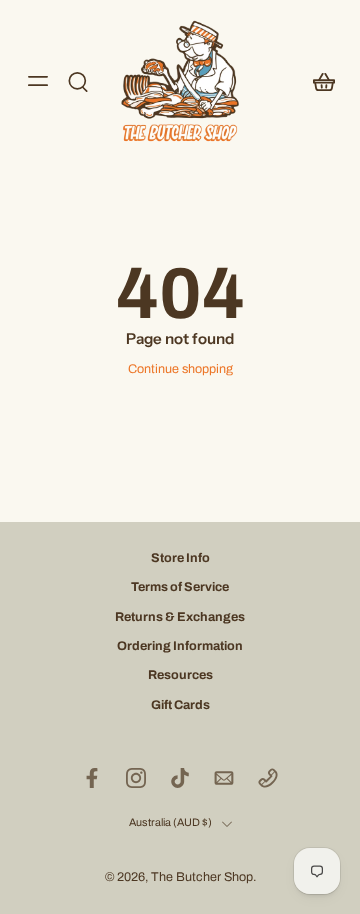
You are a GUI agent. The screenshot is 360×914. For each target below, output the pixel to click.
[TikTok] (180, 778)
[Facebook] (92, 778)
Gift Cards (180, 705)
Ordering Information (180, 646)
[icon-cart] (318, 81)
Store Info (180, 558)
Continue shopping (180, 369)
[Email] (224, 778)
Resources (180, 675)
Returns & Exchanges (180, 617)
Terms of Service (180, 588)
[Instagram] (136, 778)
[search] (78, 81)
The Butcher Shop (202, 877)
